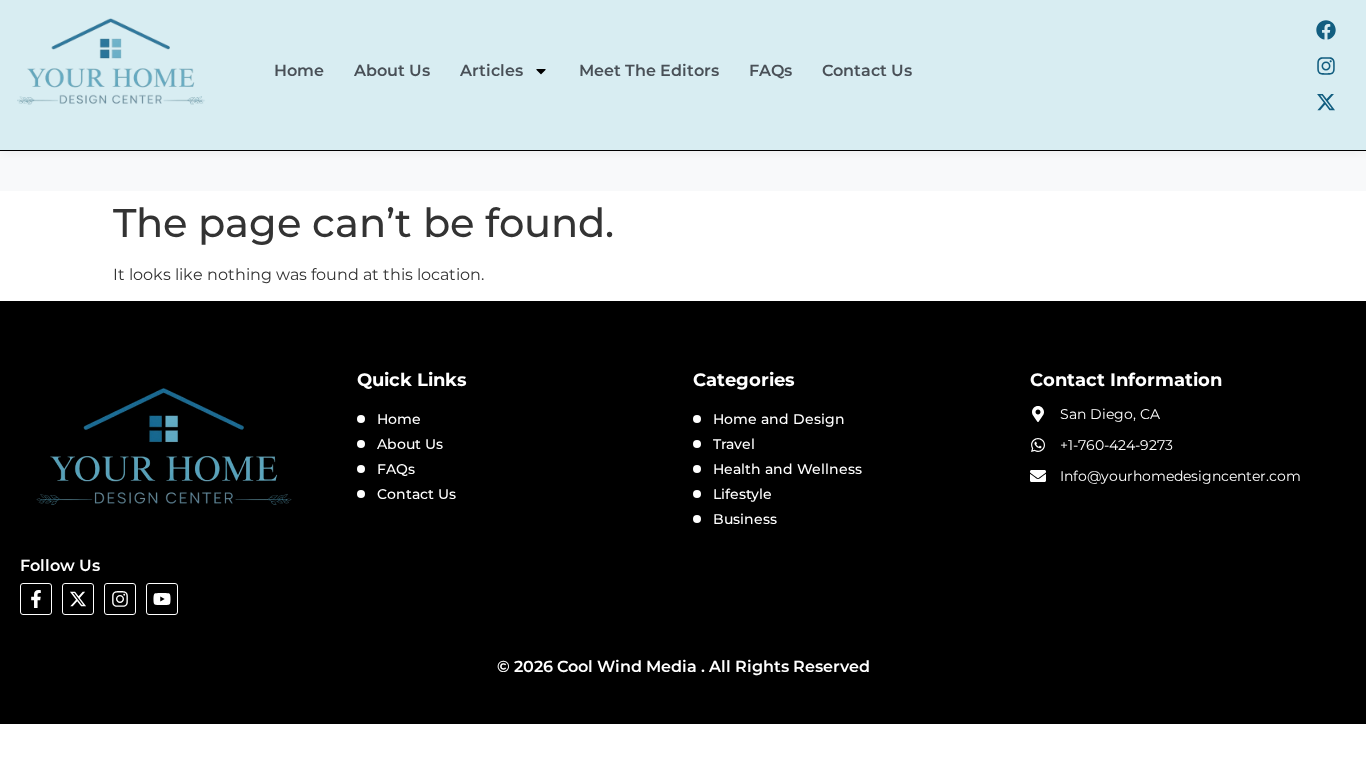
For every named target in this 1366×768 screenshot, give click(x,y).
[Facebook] (1326, 30)
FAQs (770, 70)
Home (299, 70)
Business (745, 519)
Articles (491, 70)
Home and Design (779, 419)
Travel (734, 444)
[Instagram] (1326, 66)
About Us (392, 70)
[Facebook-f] (36, 599)
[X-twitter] (1326, 102)
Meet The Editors (649, 70)
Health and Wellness (787, 469)
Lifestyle (742, 494)
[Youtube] (162, 599)
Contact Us (867, 70)
